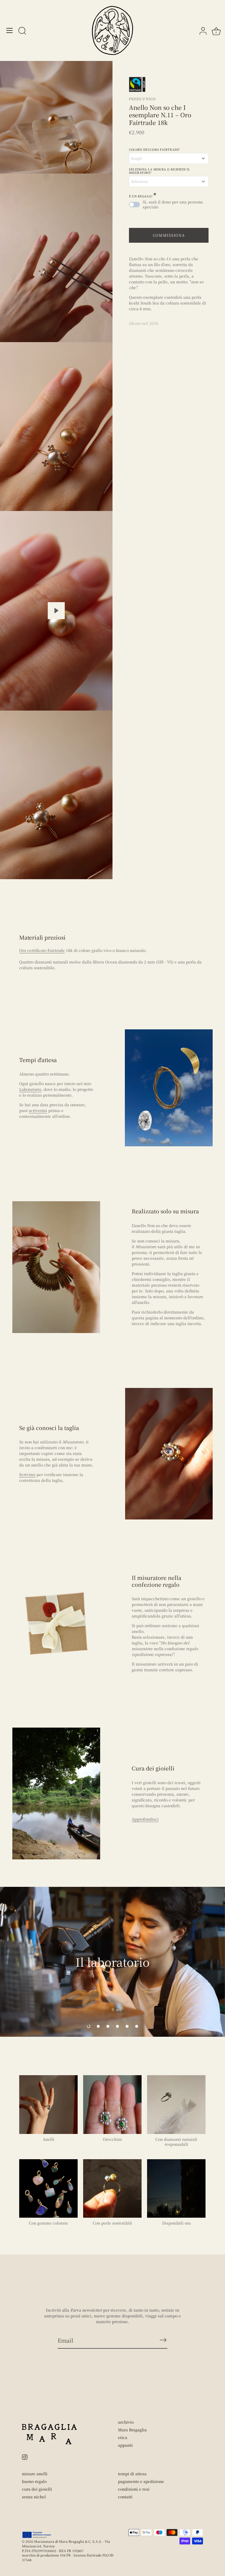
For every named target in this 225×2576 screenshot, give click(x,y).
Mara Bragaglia (132, 2430)
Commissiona (169, 235)
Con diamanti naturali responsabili (176, 2142)
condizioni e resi (134, 2489)
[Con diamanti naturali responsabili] (176, 2104)
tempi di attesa (132, 2474)
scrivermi (38, 1110)
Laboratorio (30, 1089)
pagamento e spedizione (141, 2481)
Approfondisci (145, 1819)
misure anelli (35, 2474)
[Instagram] (25, 2456)
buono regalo (34, 2481)
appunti (125, 2445)
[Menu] (10, 30)
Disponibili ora (176, 2223)
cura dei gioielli (37, 2489)
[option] (113, 1962)
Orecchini (112, 2139)
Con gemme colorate (48, 2223)
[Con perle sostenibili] (112, 2188)
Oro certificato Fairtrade (42, 950)
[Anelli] (48, 2104)
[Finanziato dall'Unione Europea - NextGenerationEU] (37, 2535)
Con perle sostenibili (113, 2223)
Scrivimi (27, 1474)
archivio (126, 2422)
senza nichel (34, 2497)
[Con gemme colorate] (48, 2188)
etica (123, 2437)
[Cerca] (22, 31)
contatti (125, 2497)
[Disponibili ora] (176, 2188)
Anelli (49, 2139)
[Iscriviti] (163, 2340)
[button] (89, 2026)
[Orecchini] (112, 2104)
